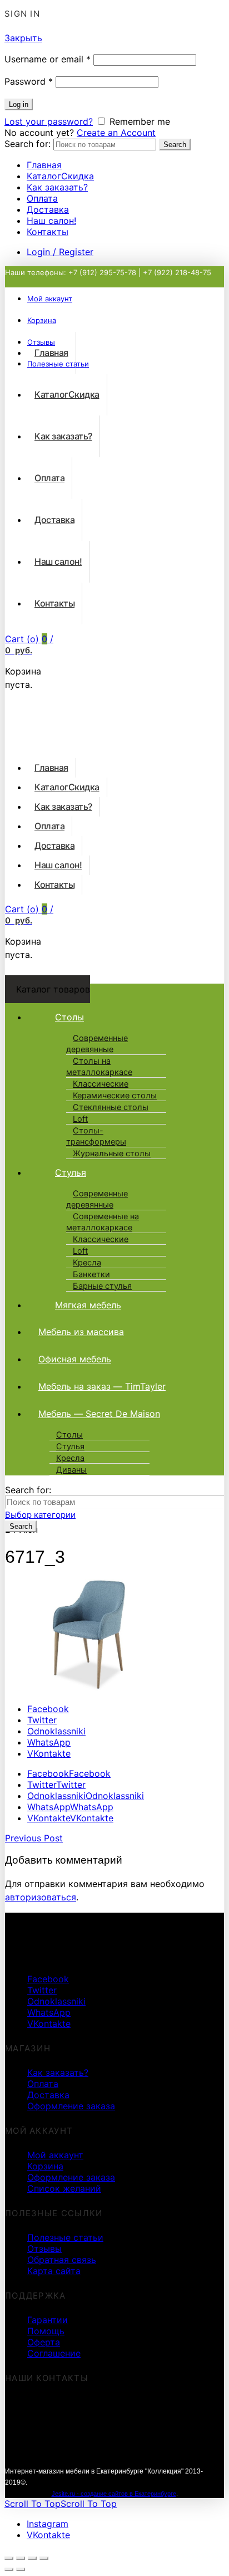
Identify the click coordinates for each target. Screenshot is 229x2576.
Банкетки (91, 1274)
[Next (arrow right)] (21, 2569)
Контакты (48, 232)
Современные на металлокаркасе (103, 1222)
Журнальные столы (112, 1153)
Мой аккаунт (55, 2155)
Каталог (60, 176)
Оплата (42, 198)
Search (175, 145)
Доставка (48, 209)
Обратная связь (62, 2260)
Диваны (71, 1470)
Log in (19, 104)
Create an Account (116, 133)
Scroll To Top (61, 2504)
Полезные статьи (65, 2237)
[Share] (21, 2558)
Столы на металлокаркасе (99, 1067)
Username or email (48, 59)
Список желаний (64, 2188)
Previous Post (34, 1838)
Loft (80, 1119)
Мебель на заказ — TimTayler (102, 1386)
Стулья (71, 1172)
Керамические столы (115, 1096)
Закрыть (23, 38)
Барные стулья (102, 1286)
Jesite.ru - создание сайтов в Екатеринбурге (114, 2494)
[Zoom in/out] (44, 2558)
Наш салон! (51, 221)
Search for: (28, 144)
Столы (69, 1017)
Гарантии (48, 2320)
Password (29, 81)
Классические (101, 1084)
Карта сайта (54, 2271)
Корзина (45, 2166)
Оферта (44, 2342)
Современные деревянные (97, 1044)
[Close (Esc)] (9, 2558)
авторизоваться (41, 1897)
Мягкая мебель (88, 1305)
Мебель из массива (81, 1332)
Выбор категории (40, 1515)
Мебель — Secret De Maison (99, 1414)
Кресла (87, 1263)
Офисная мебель (75, 1359)
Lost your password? (49, 121)
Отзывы (44, 2248)
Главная (44, 165)
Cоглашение (54, 2353)
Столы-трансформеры (96, 1136)
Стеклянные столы (111, 1107)
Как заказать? (57, 187)
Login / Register (60, 252)
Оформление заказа (71, 2106)
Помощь (46, 2331)
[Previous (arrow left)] (9, 2569)
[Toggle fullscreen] (32, 2558)
